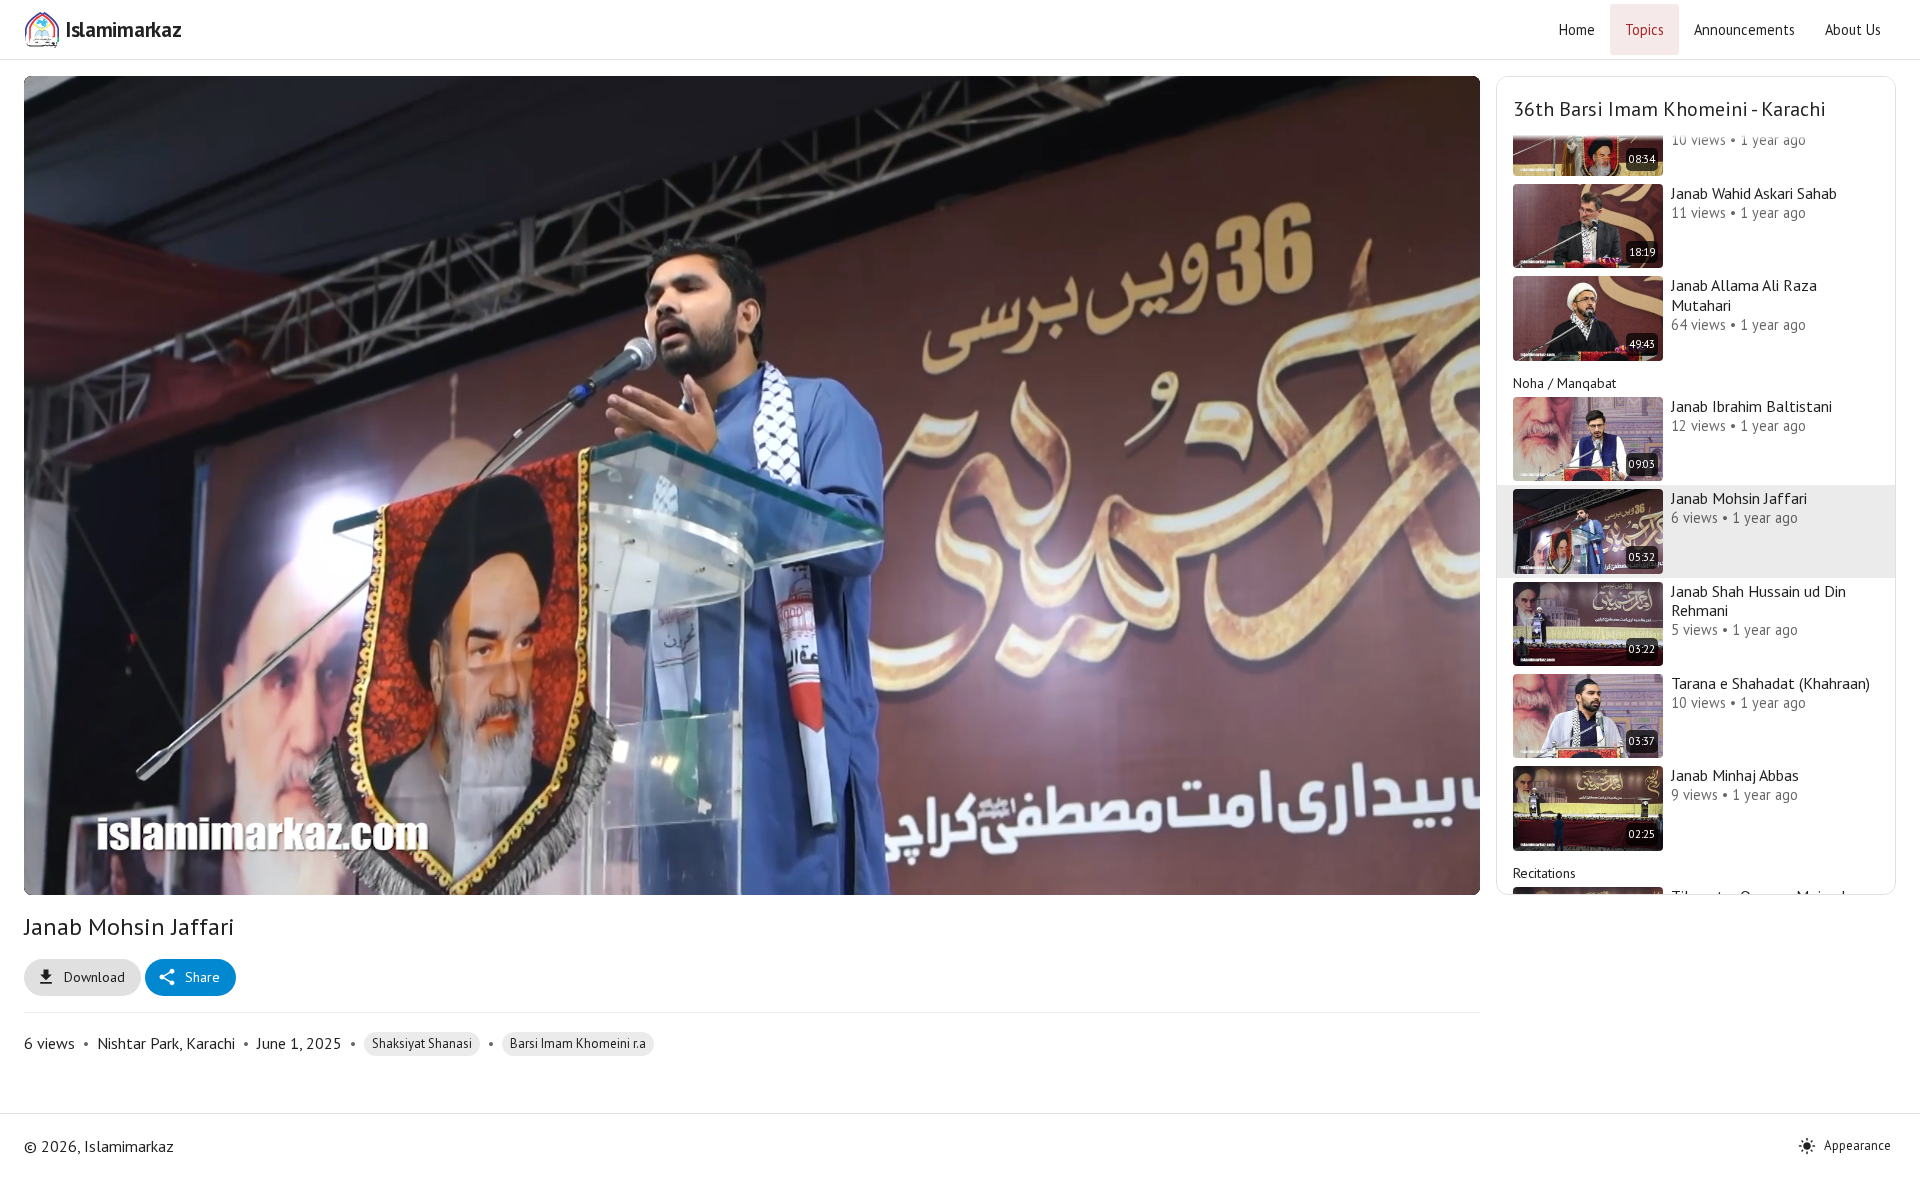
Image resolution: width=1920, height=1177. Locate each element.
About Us (1853, 29)
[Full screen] (1441, 871)
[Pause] (63, 871)
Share (202, 977)
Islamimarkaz (123, 29)
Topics (1644, 29)
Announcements (1744, 29)
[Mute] (111, 871)
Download (94, 977)
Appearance (1857, 1145)
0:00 (165, 871)
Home (1577, 29)
